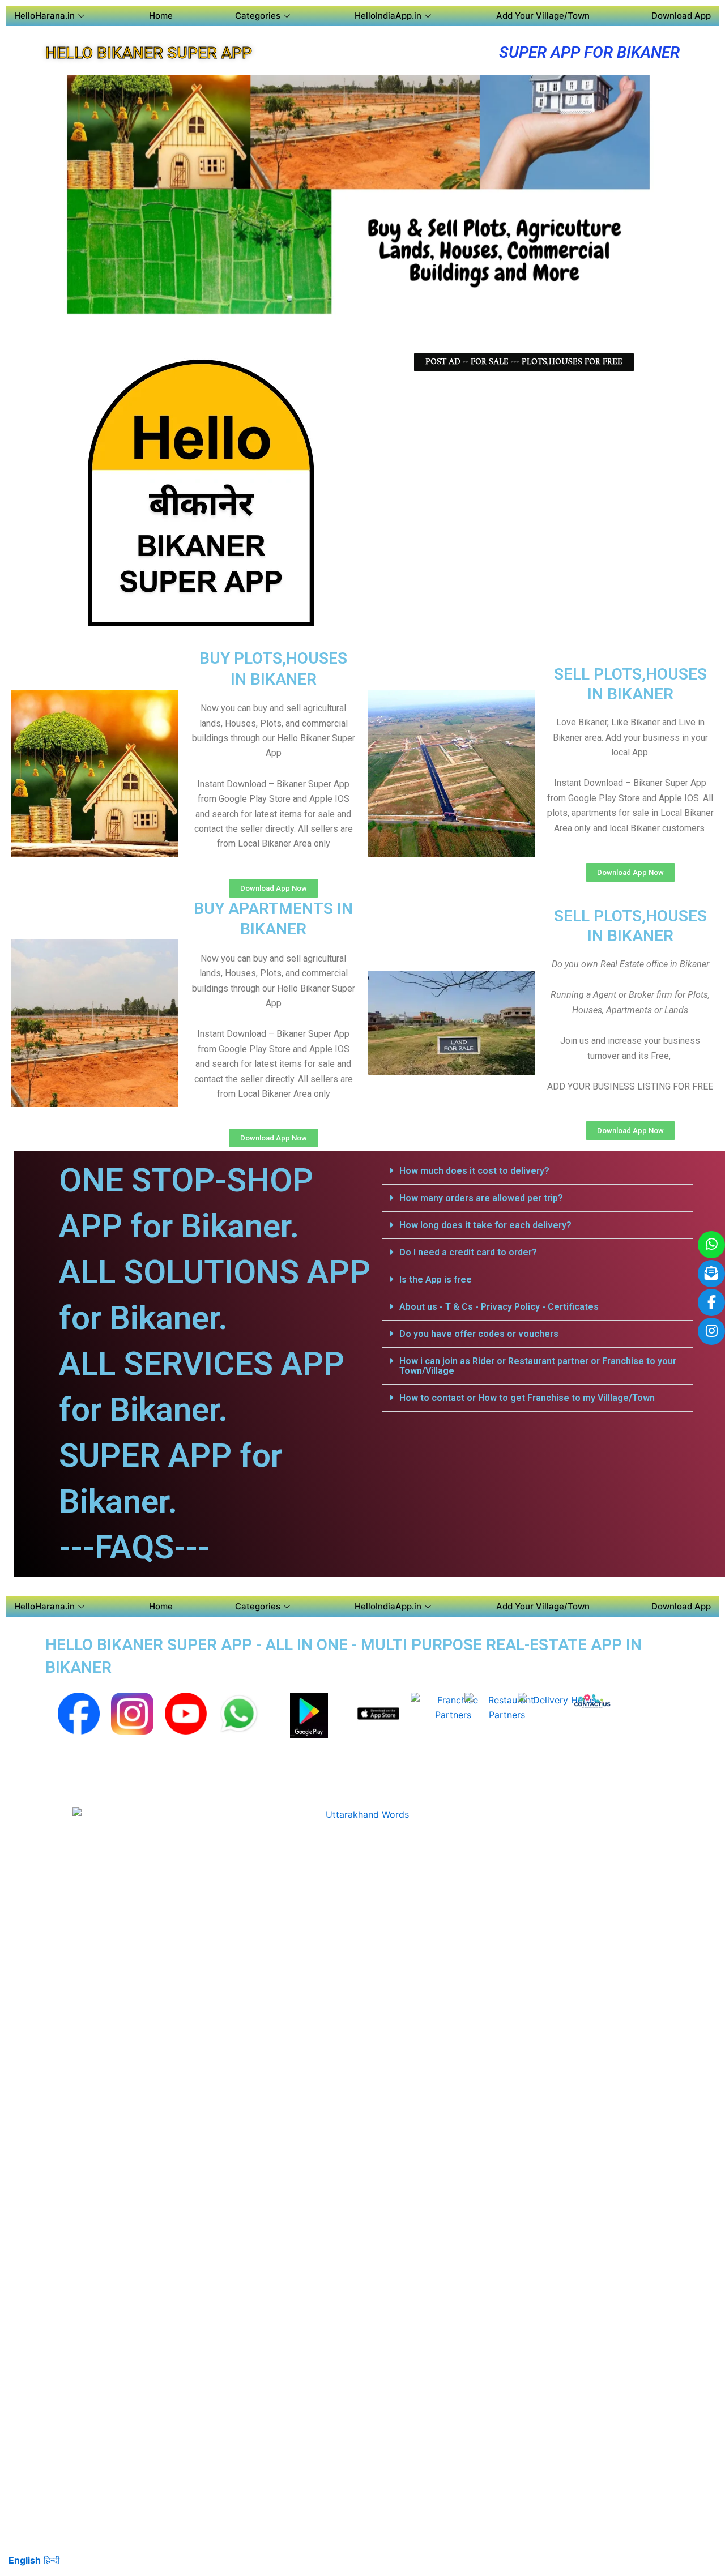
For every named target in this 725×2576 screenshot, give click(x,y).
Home (161, 16)
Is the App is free (436, 1280)
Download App (681, 16)
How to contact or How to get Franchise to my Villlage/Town (527, 1398)
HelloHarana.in (44, 16)
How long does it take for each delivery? (485, 1225)
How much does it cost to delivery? (474, 1171)
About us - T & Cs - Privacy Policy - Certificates (499, 1307)
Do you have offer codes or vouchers (479, 1334)
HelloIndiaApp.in (388, 16)
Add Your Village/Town (543, 16)
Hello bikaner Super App (149, 53)
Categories (258, 16)
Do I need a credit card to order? (468, 1252)
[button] (538, 1171)
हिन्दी (52, 2560)
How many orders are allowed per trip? (481, 1198)
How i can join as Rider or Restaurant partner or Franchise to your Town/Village (538, 1366)
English (25, 2560)
